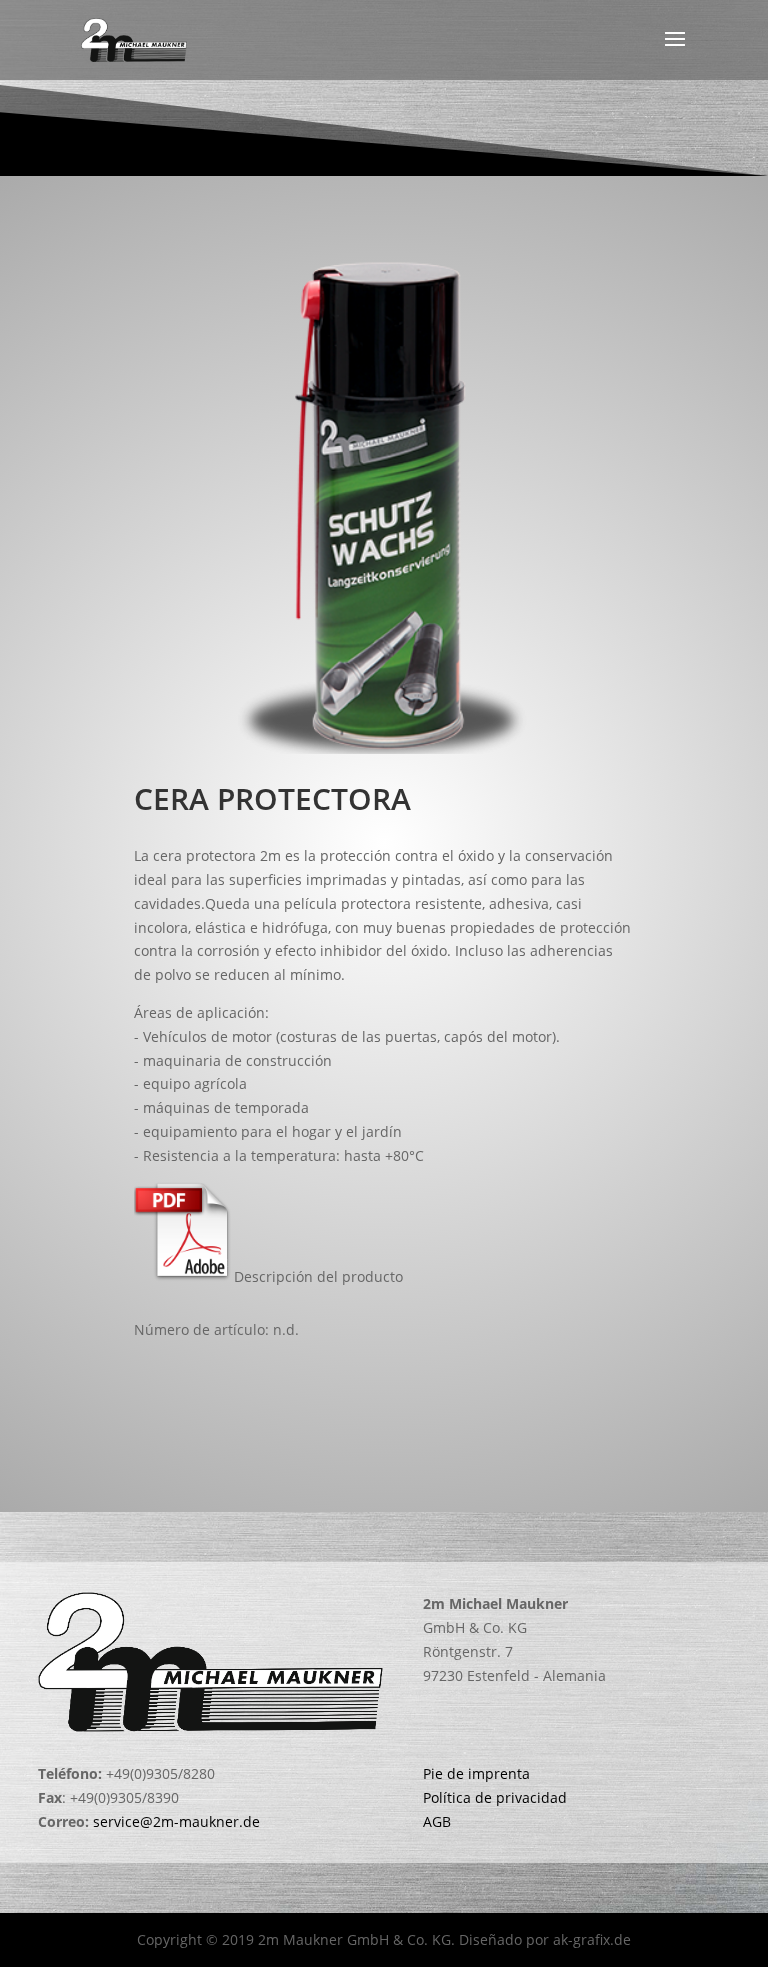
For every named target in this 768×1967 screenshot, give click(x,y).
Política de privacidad (495, 1797)
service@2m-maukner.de (176, 1821)
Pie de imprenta (476, 1773)
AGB (437, 1821)
